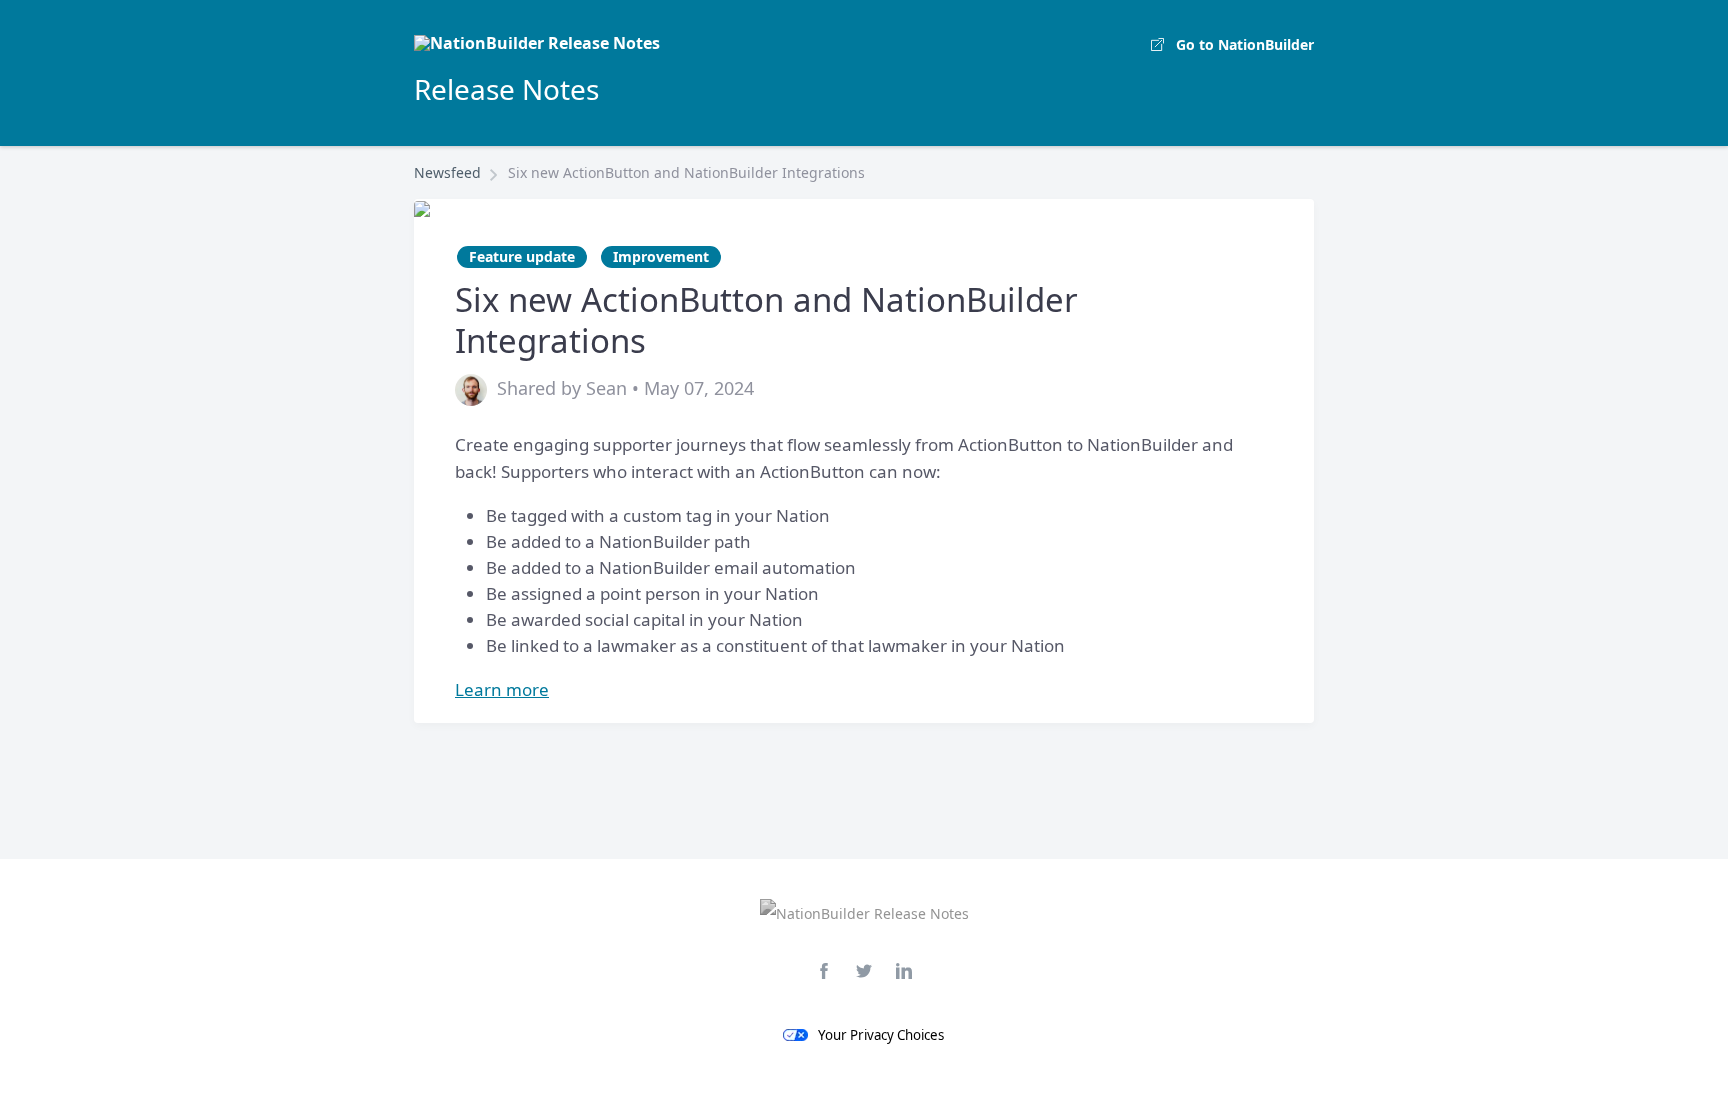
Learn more (502, 689)
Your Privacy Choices (881, 1035)
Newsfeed (447, 172)
